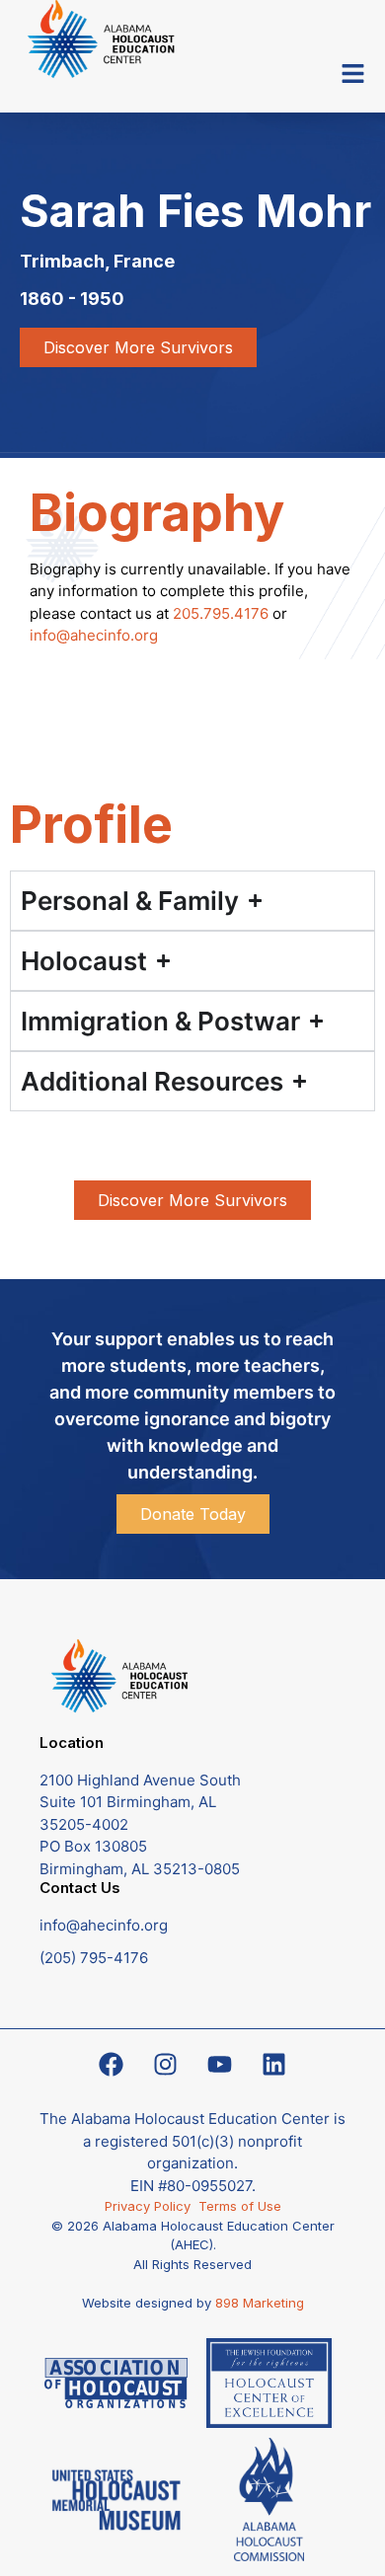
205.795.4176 (221, 613)
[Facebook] (112, 2064)
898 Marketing (260, 2303)
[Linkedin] (274, 2064)
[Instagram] (166, 2064)
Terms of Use (240, 2206)
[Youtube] (220, 2064)
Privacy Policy (152, 2206)
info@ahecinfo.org (94, 635)
